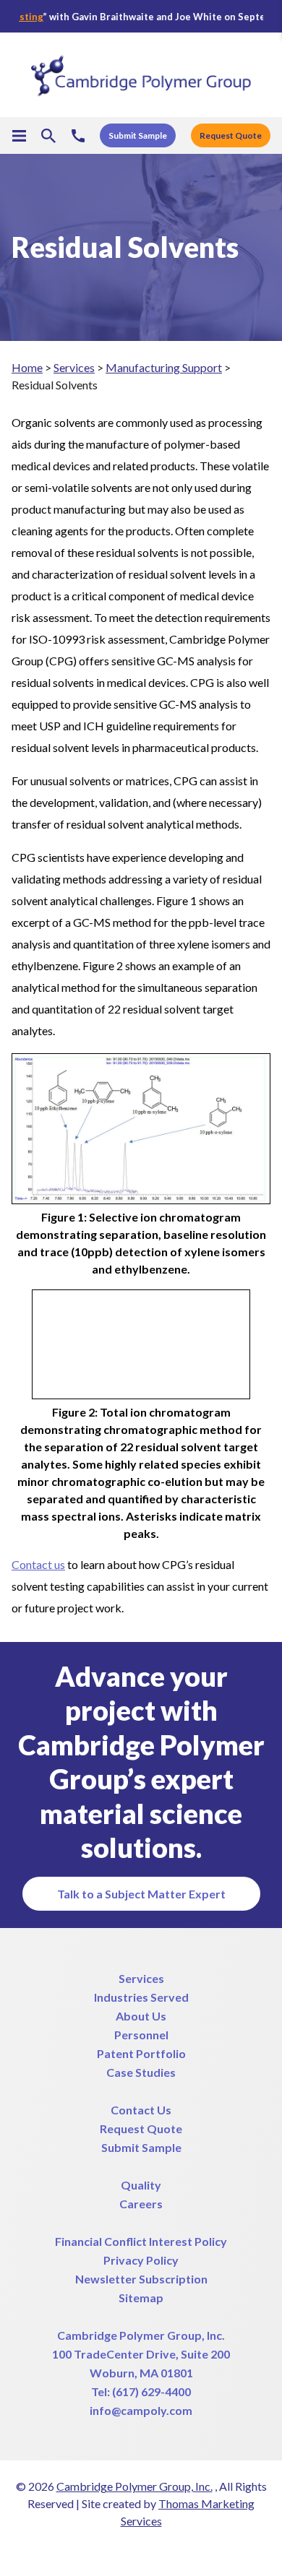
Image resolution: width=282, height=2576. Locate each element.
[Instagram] (180, 2551)
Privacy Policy (141, 2260)
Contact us (38, 1564)
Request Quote (141, 2128)
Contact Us (141, 2110)
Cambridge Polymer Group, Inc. (141, 2335)
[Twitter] (76, 2551)
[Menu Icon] (19, 136)
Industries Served (141, 1997)
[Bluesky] (206, 2551)
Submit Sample (141, 2147)
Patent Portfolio (141, 2053)
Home (27, 367)
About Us (141, 2016)
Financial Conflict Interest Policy (141, 2241)
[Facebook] (102, 2551)
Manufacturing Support (164, 367)
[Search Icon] (48, 136)
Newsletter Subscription (141, 2279)
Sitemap (141, 2298)
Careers (141, 2204)
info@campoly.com (141, 2410)
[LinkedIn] (128, 2551)
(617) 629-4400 (151, 2391)
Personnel (141, 2035)
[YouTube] (154, 2551)
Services (74, 367)
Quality (141, 2185)
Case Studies (141, 2072)
